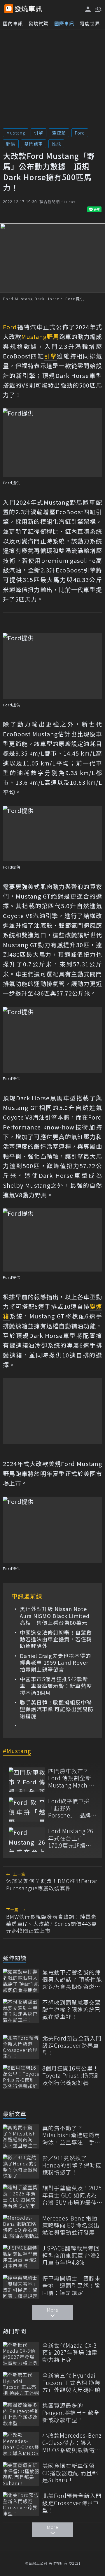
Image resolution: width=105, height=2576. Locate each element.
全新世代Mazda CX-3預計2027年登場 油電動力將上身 (70, 2353)
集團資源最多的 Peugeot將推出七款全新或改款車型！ (71, 2413)
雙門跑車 (34, 144)
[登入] (88, 9)
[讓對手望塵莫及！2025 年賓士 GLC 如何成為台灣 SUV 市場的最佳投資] (21, 2196)
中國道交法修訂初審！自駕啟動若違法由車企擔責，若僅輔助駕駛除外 (56, 1639)
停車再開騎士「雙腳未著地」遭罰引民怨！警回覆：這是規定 (71, 2285)
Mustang (16, 133)
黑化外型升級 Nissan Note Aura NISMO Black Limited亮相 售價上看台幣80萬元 (55, 1616)
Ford (80, 133)
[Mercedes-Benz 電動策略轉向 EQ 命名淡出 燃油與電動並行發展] (21, 2227)
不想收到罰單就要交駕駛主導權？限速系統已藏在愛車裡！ (71, 2010)
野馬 (11, 144)
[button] (98, 9)
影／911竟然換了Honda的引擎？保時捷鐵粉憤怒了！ (72, 2165)
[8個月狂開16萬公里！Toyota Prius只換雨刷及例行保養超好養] (21, 2077)
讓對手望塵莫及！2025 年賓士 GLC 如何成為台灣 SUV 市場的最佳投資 (72, 2195)
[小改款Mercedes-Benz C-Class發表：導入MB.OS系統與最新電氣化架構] (21, 2444)
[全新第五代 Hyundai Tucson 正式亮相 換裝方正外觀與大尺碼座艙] (21, 2384)
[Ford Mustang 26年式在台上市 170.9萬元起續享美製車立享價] (27, 1839)
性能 (56, 144)
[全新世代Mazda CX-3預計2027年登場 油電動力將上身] (21, 2354)
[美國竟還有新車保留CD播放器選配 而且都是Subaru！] (21, 2474)
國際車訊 (64, 23)
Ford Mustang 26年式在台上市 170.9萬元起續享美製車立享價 (71, 1838)
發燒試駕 (38, 23)
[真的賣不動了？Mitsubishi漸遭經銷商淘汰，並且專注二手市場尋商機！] (21, 2136)
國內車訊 (13, 23)
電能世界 (90, 23)
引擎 (38, 133)
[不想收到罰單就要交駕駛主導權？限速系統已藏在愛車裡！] (21, 2011)
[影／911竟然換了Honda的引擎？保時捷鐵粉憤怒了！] (21, 2166)
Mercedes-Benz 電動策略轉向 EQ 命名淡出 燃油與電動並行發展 (71, 2225)
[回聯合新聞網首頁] (9, 9)
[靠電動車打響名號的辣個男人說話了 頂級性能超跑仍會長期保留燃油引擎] (21, 1981)
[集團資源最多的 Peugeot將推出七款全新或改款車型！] (21, 2414)
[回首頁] (28, 9)
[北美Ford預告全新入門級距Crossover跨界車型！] (21, 2047)
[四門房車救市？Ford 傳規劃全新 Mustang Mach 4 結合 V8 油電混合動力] (27, 1779)
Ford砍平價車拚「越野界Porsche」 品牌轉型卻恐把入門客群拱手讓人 (71, 1808)
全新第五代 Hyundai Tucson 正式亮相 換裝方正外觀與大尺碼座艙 (71, 2383)
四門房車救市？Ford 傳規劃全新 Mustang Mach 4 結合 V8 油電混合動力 (70, 1778)
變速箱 (59, 133)
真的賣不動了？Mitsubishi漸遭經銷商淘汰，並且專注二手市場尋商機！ (71, 2135)
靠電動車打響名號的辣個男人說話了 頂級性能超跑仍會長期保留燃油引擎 (72, 1979)
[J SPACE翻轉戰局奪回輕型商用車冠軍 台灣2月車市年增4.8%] (21, 2257)
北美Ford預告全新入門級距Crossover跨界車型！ (72, 2045)
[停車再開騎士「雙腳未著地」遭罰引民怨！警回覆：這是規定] (21, 2287)
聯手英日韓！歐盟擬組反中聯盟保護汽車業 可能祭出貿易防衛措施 (57, 1709)
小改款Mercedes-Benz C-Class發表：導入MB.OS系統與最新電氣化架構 (72, 2443)
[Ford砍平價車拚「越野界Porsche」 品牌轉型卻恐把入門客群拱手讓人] (27, 1809)
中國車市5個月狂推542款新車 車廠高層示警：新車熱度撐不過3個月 (56, 1686)
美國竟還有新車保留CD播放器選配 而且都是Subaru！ (70, 2473)
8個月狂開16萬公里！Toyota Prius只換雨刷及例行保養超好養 (71, 2075)
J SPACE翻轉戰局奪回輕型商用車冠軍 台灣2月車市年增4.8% (71, 2255)
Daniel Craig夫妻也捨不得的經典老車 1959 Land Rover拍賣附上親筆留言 (55, 1663)
